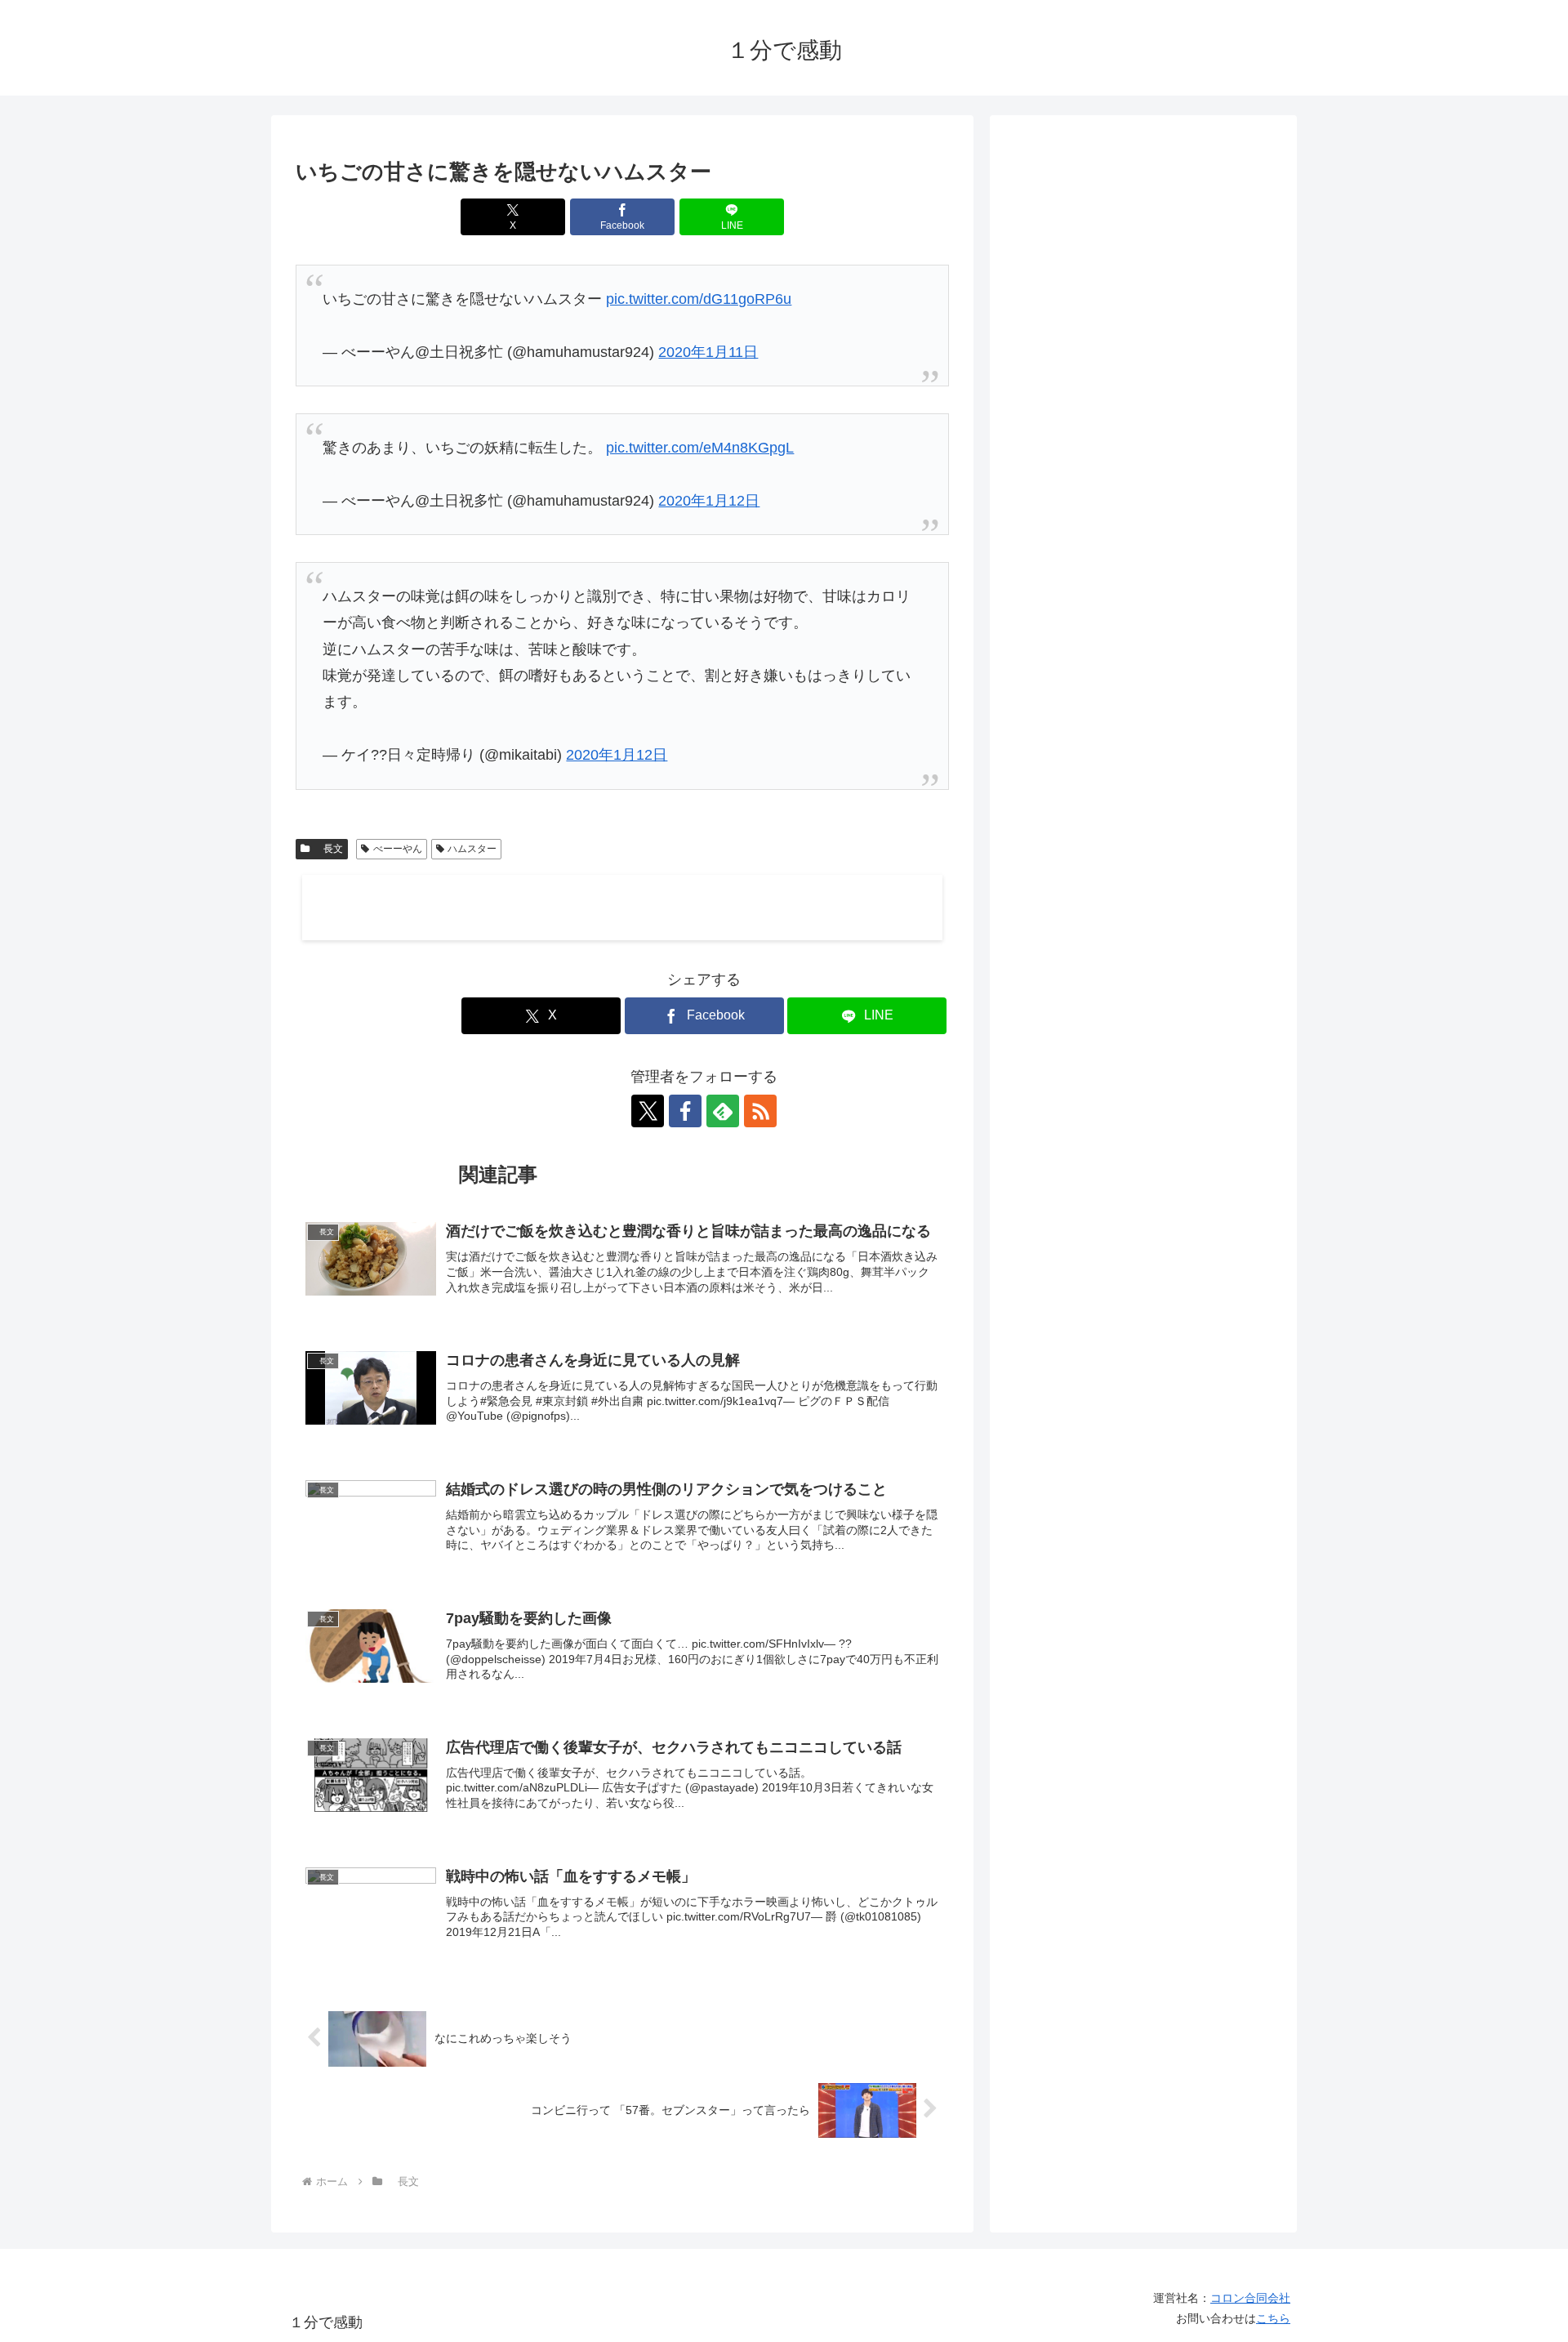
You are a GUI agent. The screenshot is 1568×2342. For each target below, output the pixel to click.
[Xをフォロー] (648, 1111)
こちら (1273, 2318)
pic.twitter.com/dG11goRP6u (699, 299)
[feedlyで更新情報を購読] (723, 1111)
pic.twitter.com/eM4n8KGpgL (700, 448)
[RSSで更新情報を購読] (760, 1111)
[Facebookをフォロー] (685, 1111)
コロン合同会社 (1250, 2298)
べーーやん (398, 849)
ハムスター (472, 849)
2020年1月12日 (709, 501)
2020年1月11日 (708, 352)
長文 (328, 849)
